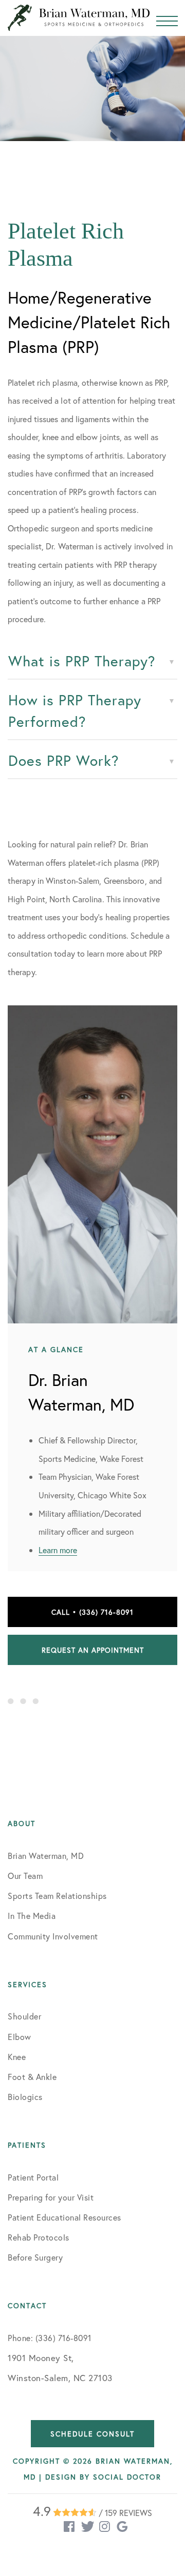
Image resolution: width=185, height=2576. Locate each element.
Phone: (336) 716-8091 (50, 2338)
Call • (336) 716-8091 (92, 1612)
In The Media (32, 1916)
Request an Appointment (93, 1650)
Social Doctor (127, 2477)
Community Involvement (53, 1936)
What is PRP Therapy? (82, 661)
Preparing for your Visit (51, 2197)
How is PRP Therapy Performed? (75, 711)
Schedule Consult (92, 2434)
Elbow (20, 2037)
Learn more (58, 1550)
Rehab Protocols (39, 2237)
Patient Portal (33, 2177)
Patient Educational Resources (64, 2217)
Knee (17, 2057)
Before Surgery (35, 2257)
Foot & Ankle (32, 2077)
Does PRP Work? (64, 760)
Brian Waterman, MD (46, 1856)
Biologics (25, 2097)
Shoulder (24, 2016)
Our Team (25, 1876)
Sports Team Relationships (57, 1896)
